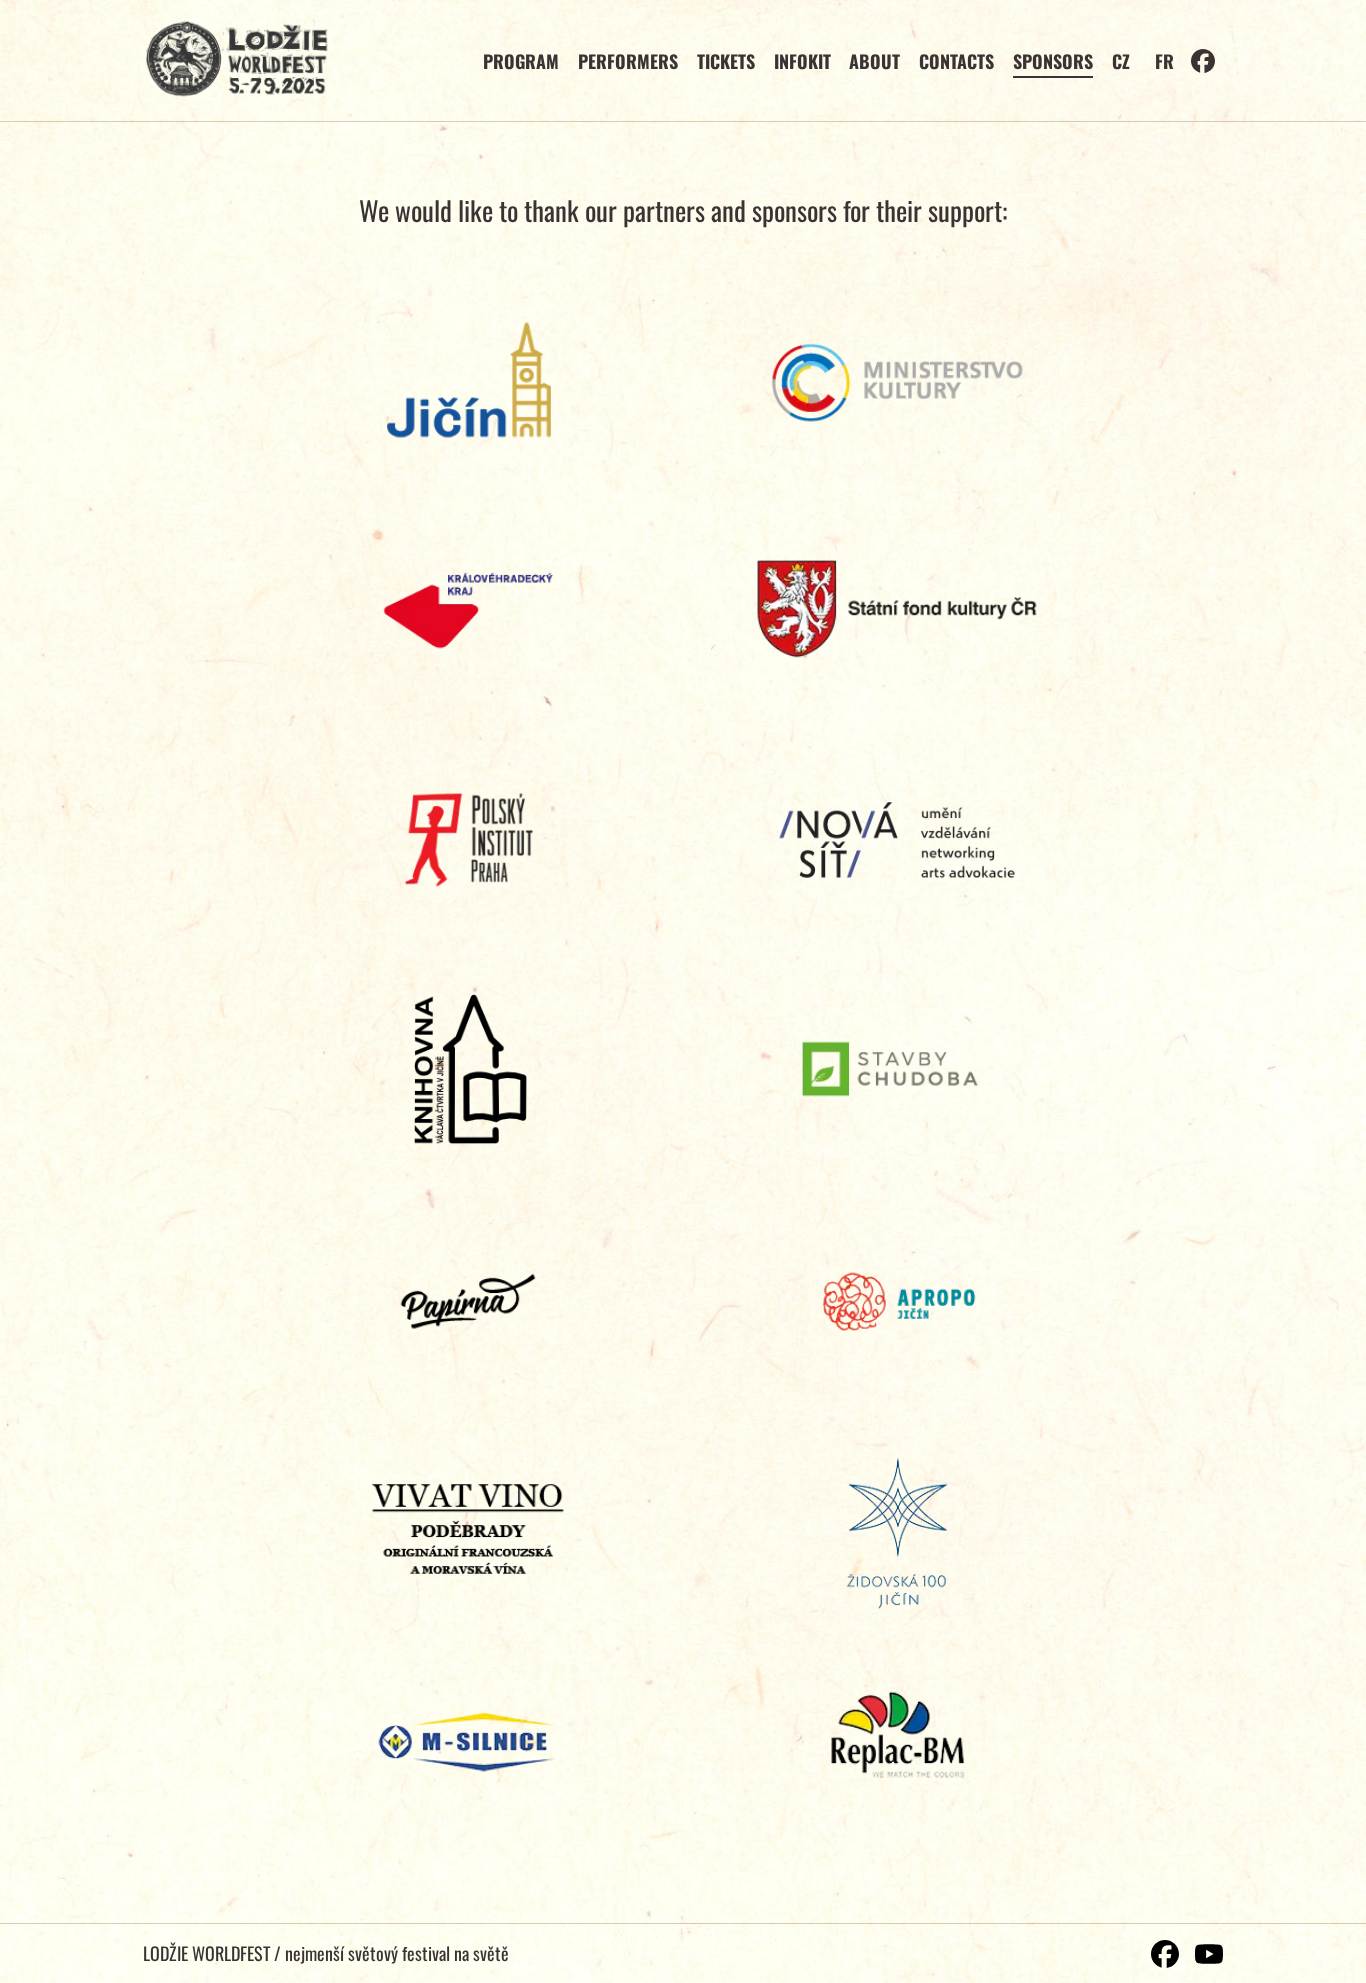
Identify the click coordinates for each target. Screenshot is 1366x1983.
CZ (1121, 61)
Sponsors (1053, 61)
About (874, 61)
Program (521, 61)
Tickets (726, 61)
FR (1164, 61)
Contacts (956, 61)
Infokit (802, 61)
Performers (628, 61)
